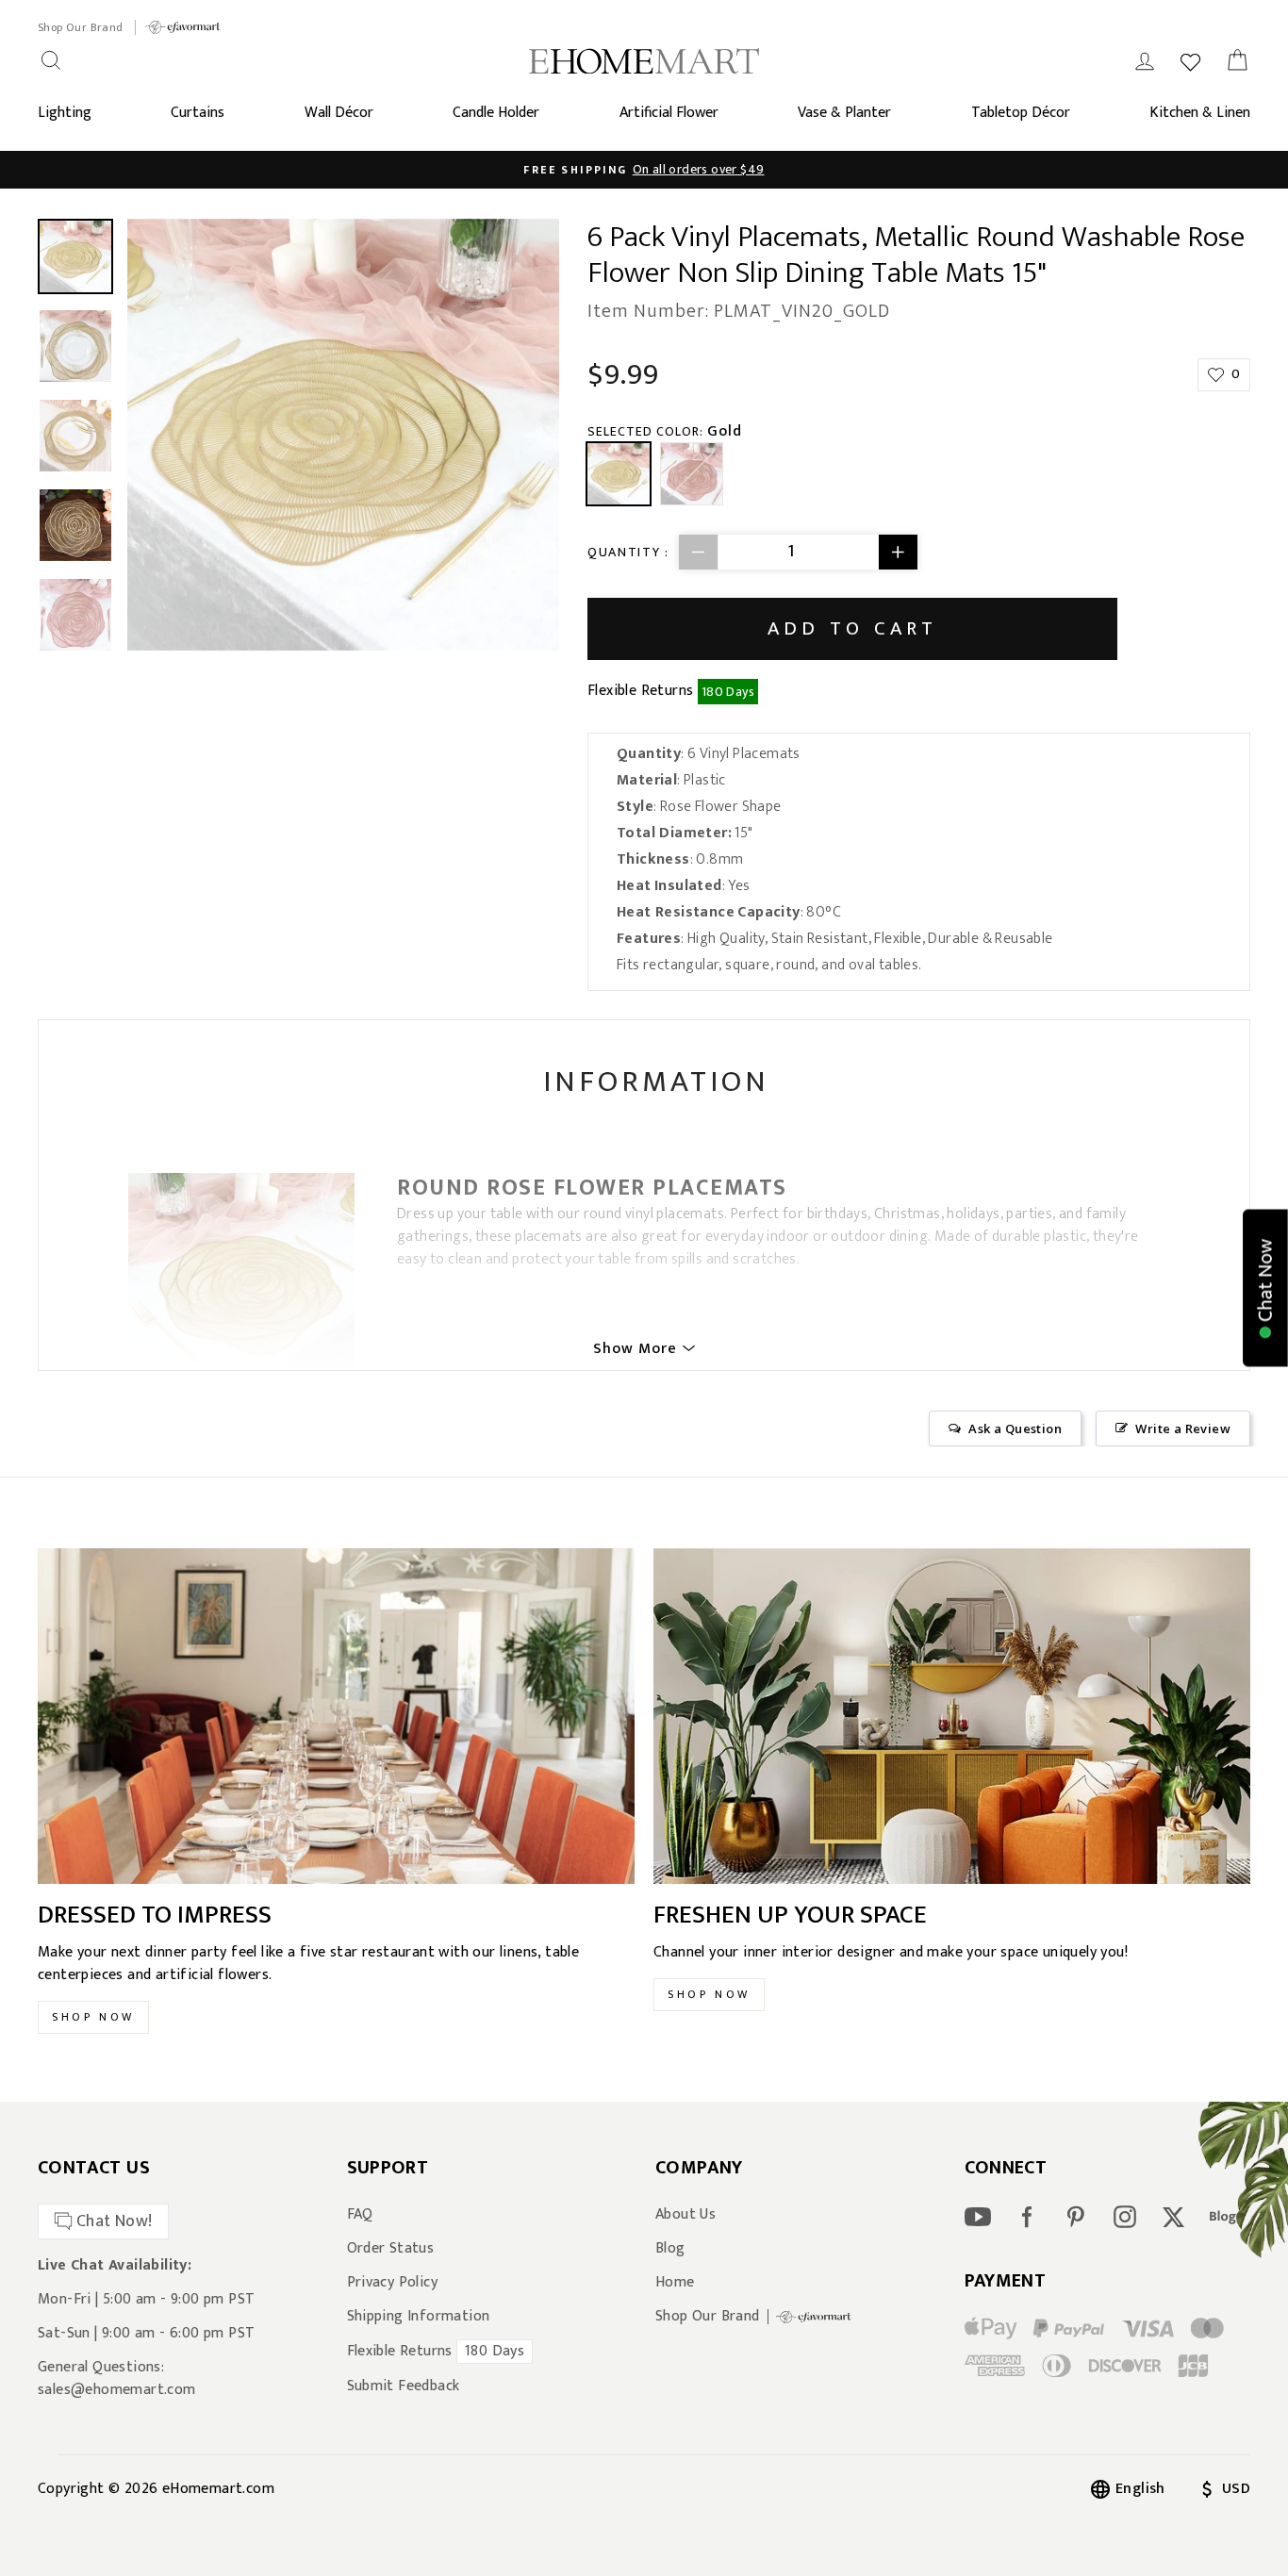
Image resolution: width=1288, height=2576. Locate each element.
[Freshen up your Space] (952, 1716)
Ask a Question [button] (1015, 1428)
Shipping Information (419, 2317)
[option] (644, 170)
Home (675, 2283)
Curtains (198, 113)
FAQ (360, 2215)
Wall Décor (339, 113)
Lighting (65, 113)
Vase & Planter (844, 113)
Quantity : (628, 552)
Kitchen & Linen (1200, 113)
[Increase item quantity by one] (898, 552)
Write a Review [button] (1183, 1428)
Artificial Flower (669, 113)
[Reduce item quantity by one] (699, 552)
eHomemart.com (218, 2489)
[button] (1265, 1288)
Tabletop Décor (1021, 113)
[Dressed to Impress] (336, 1716)
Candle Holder (496, 113)
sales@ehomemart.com (117, 2390)
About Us (685, 2215)
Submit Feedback (404, 2386)
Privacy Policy (393, 2283)
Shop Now (93, 2017)
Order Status (391, 2249)
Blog (670, 2249)
